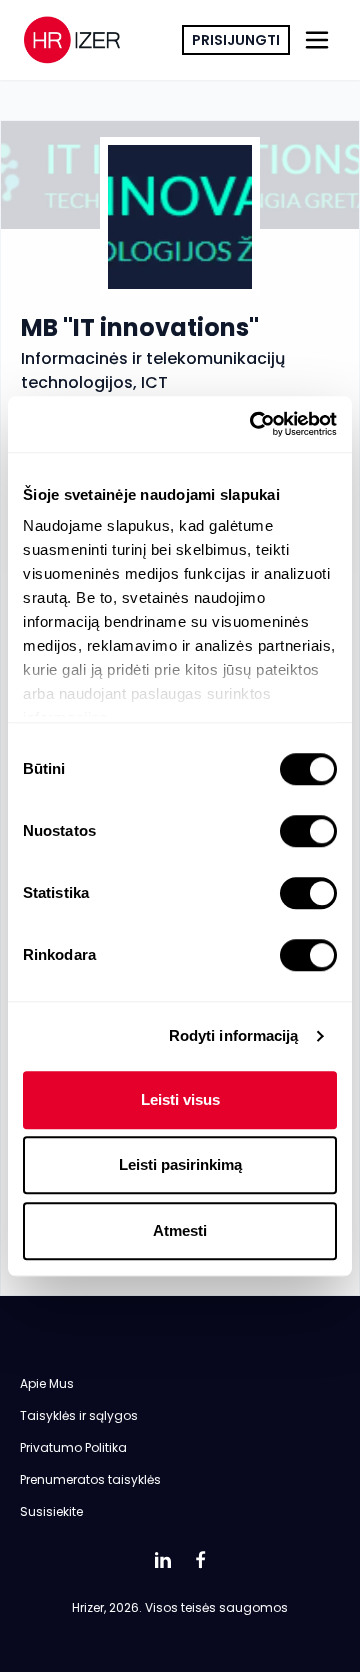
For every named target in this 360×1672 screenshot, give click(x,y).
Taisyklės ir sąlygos (79, 1415)
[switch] (308, 831)
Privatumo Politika (73, 1447)
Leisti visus (180, 1099)
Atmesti (180, 1230)
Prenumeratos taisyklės (90, 1479)
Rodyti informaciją (234, 1035)
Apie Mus (47, 1383)
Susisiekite (51, 1511)
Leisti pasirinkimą (180, 1164)
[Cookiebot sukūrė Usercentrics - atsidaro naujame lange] (254, 424)
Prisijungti (236, 40)
